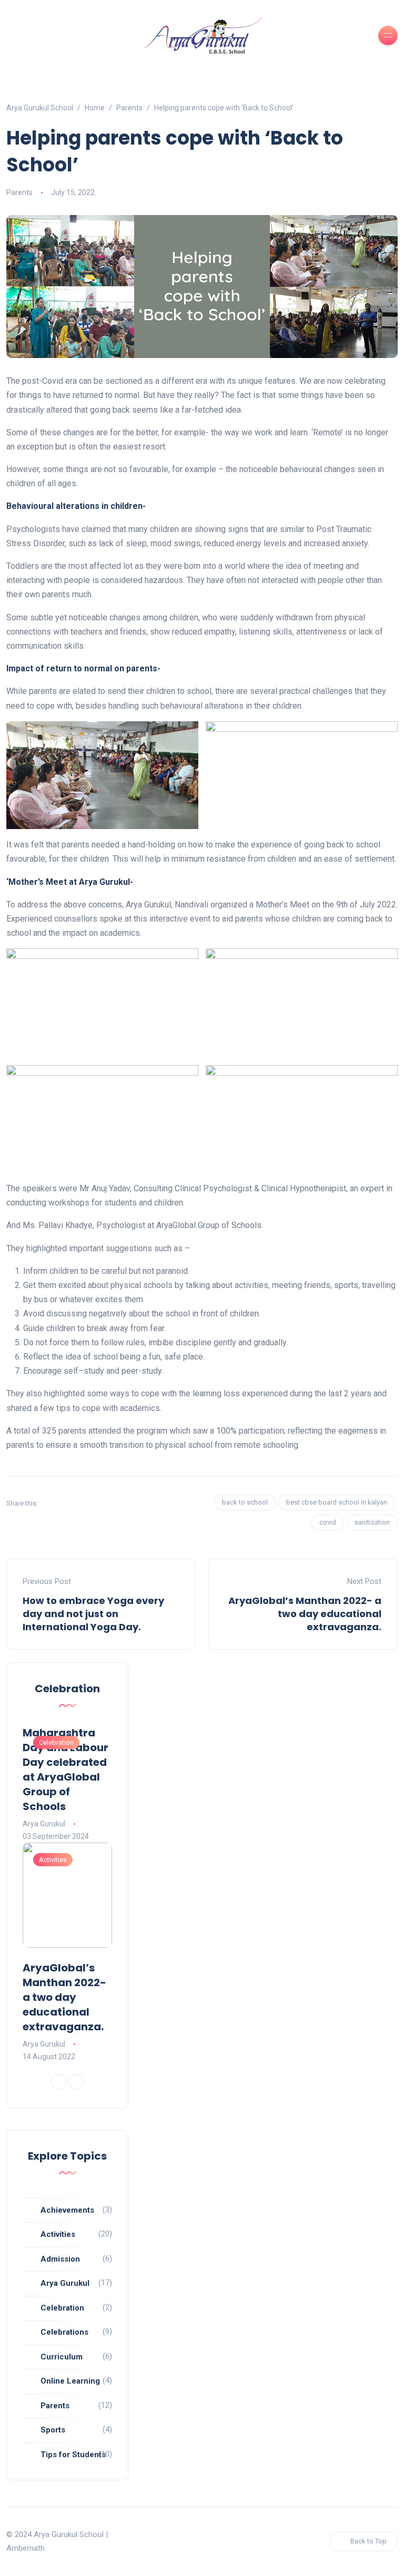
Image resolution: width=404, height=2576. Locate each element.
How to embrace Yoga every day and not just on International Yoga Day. (93, 1614)
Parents (19, 192)
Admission (60, 2259)
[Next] (76, 2082)
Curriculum (62, 2357)
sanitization (372, 1522)
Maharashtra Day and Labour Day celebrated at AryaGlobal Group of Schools (65, 1770)
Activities (53, 1860)
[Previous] (58, 2082)
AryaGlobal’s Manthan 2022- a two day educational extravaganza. (305, 1614)
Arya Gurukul (44, 1824)
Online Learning (70, 2381)
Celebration (56, 1742)
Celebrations (64, 2332)
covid (328, 1522)
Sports (53, 2430)
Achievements (67, 2210)
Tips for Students (73, 2455)
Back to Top (368, 2541)
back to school (245, 1502)
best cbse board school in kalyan (337, 1502)
